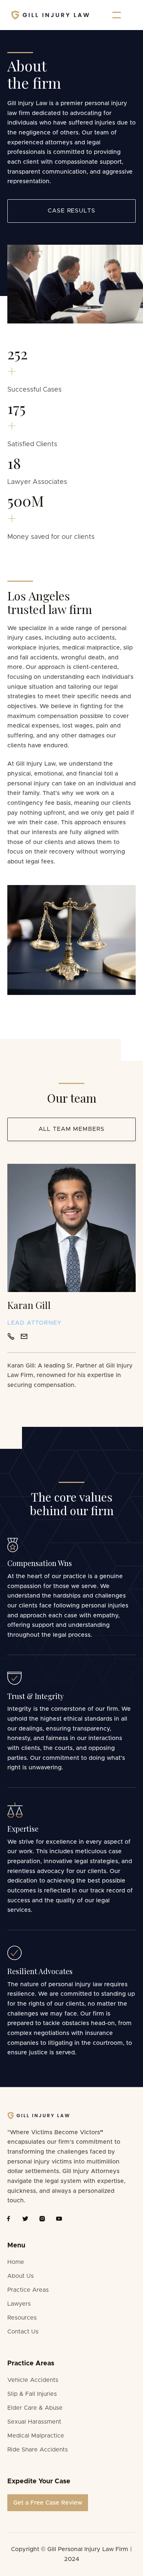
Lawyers (19, 2304)
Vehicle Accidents (33, 2380)
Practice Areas (28, 2290)
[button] (117, 15)
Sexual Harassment (34, 2422)
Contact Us (23, 2332)
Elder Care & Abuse (35, 2408)
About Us (21, 2276)
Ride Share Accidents (38, 2450)
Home (16, 2262)
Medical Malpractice (36, 2436)
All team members (71, 1129)
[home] (50, 15)
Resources (22, 2318)
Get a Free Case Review (48, 2503)
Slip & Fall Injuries (32, 2394)
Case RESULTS (72, 211)
